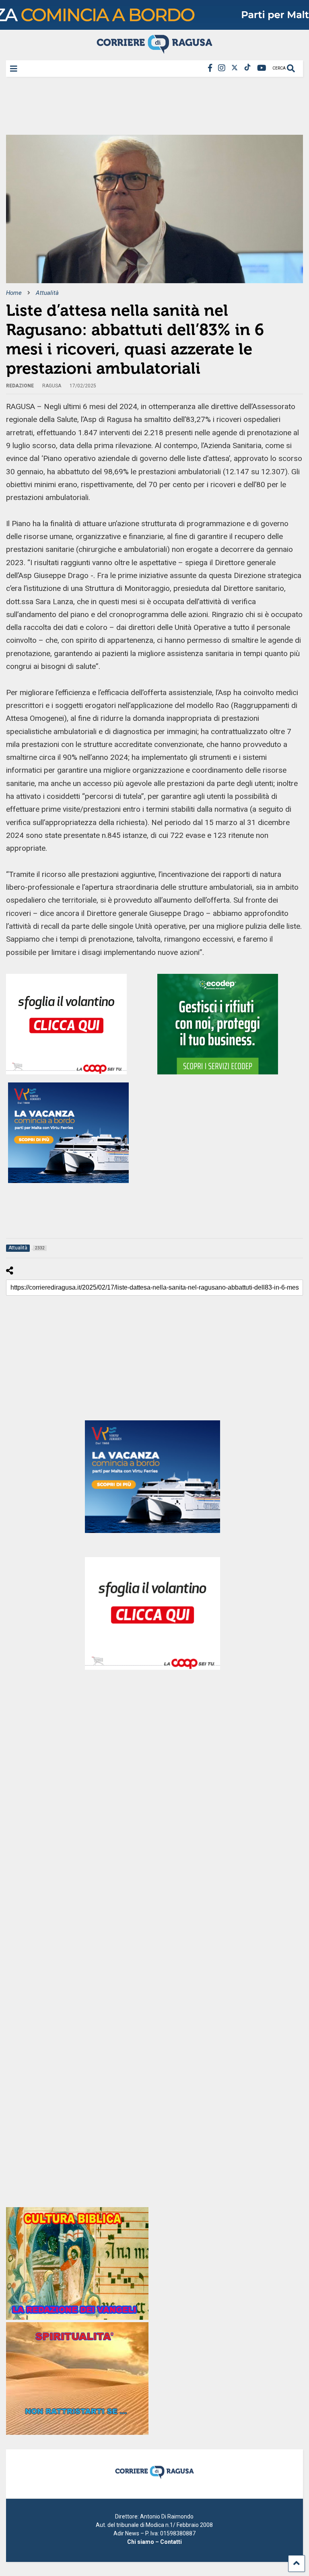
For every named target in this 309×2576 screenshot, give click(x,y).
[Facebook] (210, 68)
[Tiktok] (247, 68)
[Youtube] (262, 68)
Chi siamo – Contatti (154, 2542)
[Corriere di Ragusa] (154, 50)
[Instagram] (222, 68)
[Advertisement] (152, 109)
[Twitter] (235, 68)
